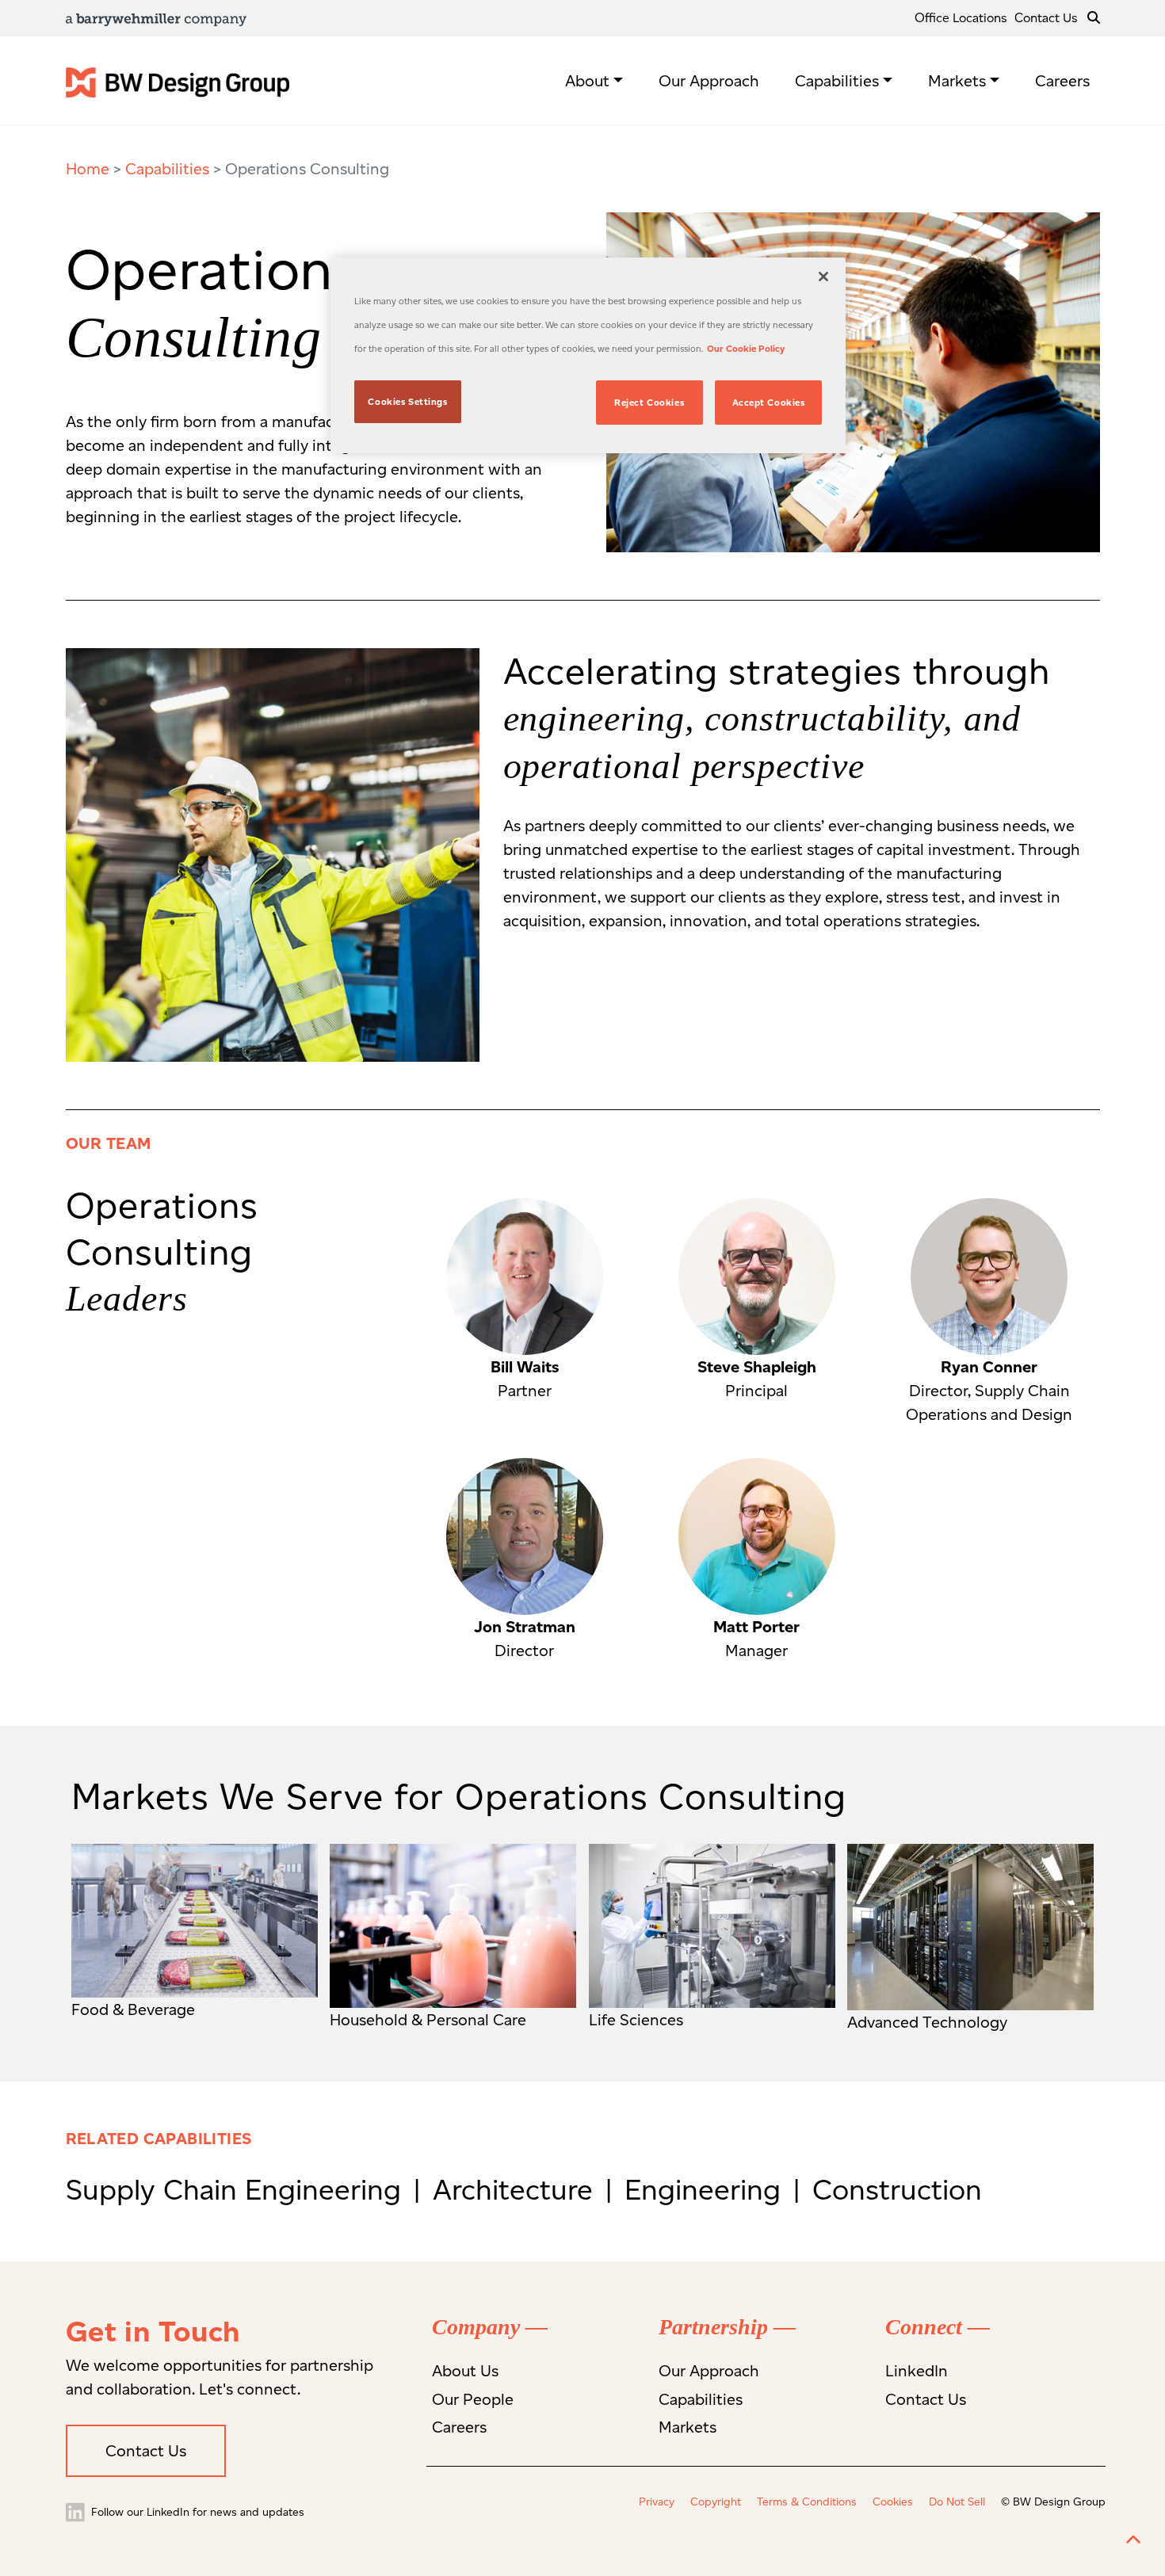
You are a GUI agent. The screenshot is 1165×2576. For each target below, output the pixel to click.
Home (88, 169)
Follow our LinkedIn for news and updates (196, 2512)
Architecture (517, 2189)
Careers (1062, 81)
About (587, 81)
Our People (473, 2399)
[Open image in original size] (178, 81)
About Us (465, 2371)
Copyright (716, 2502)
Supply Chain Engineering (237, 2189)
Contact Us (1046, 18)
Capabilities (837, 81)
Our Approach (709, 81)
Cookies (893, 2502)
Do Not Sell (957, 2502)
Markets (957, 81)
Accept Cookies (769, 403)
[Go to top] (1133, 2540)
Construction (897, 2189)
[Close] (823, 277)
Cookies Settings (407, 402)
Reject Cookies (649, 403)
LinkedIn (917, 2371)
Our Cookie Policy (746, 349)
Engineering (707, 2189)
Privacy (657, 2502)
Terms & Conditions (807, 2502)
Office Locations (961, 18)
